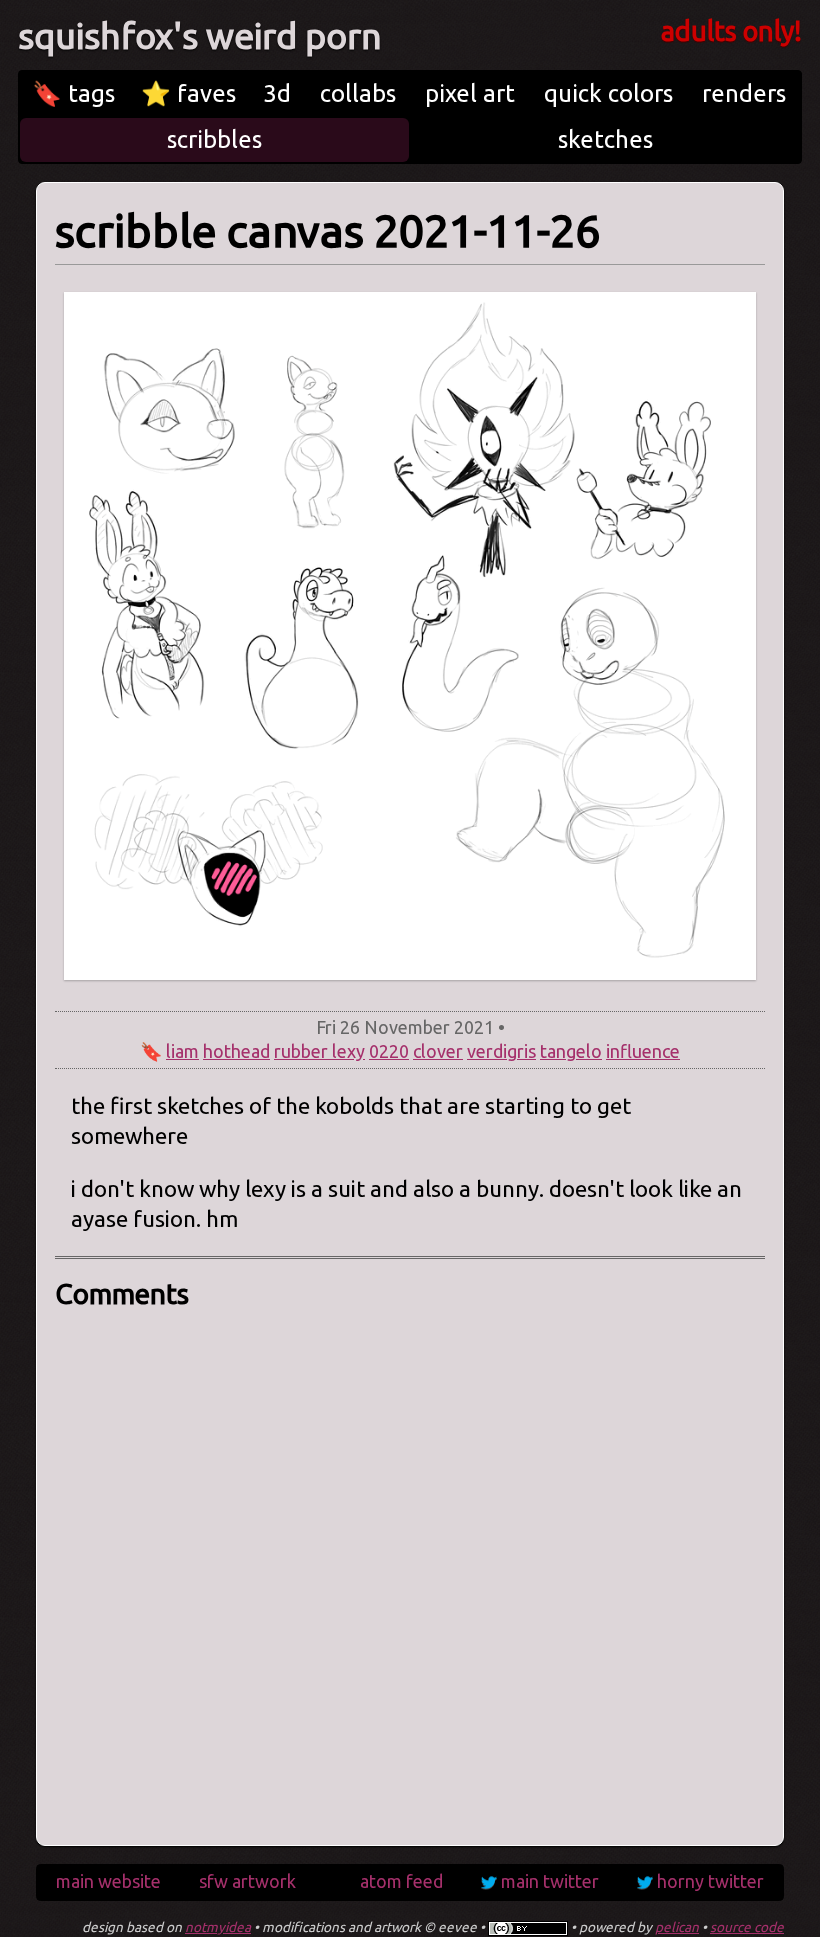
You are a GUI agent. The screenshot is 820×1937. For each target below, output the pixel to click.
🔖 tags (73, 93)
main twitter (550, 1881)
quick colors (608, 93)
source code (747, 1927)
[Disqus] (410, 1571)
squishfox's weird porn (200, 35)
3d (277, 93)
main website (108, 1881)
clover (438, 1051)
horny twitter (710, 1881)
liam (182, 1051)
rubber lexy (319, 1051)
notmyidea (218, 1927)
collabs (358, 93)
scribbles (214, 139)
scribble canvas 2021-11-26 (327, 230)
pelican (677, 1927)
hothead (236, 1051)
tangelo (571, 1051)
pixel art (470, 93)
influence (643, 1051)
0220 (389, 1051)
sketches (605, 139)
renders (744, 93)
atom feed (401, 1881)
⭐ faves (188, 93)
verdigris (501, 1051)
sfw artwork (247, 1881)
